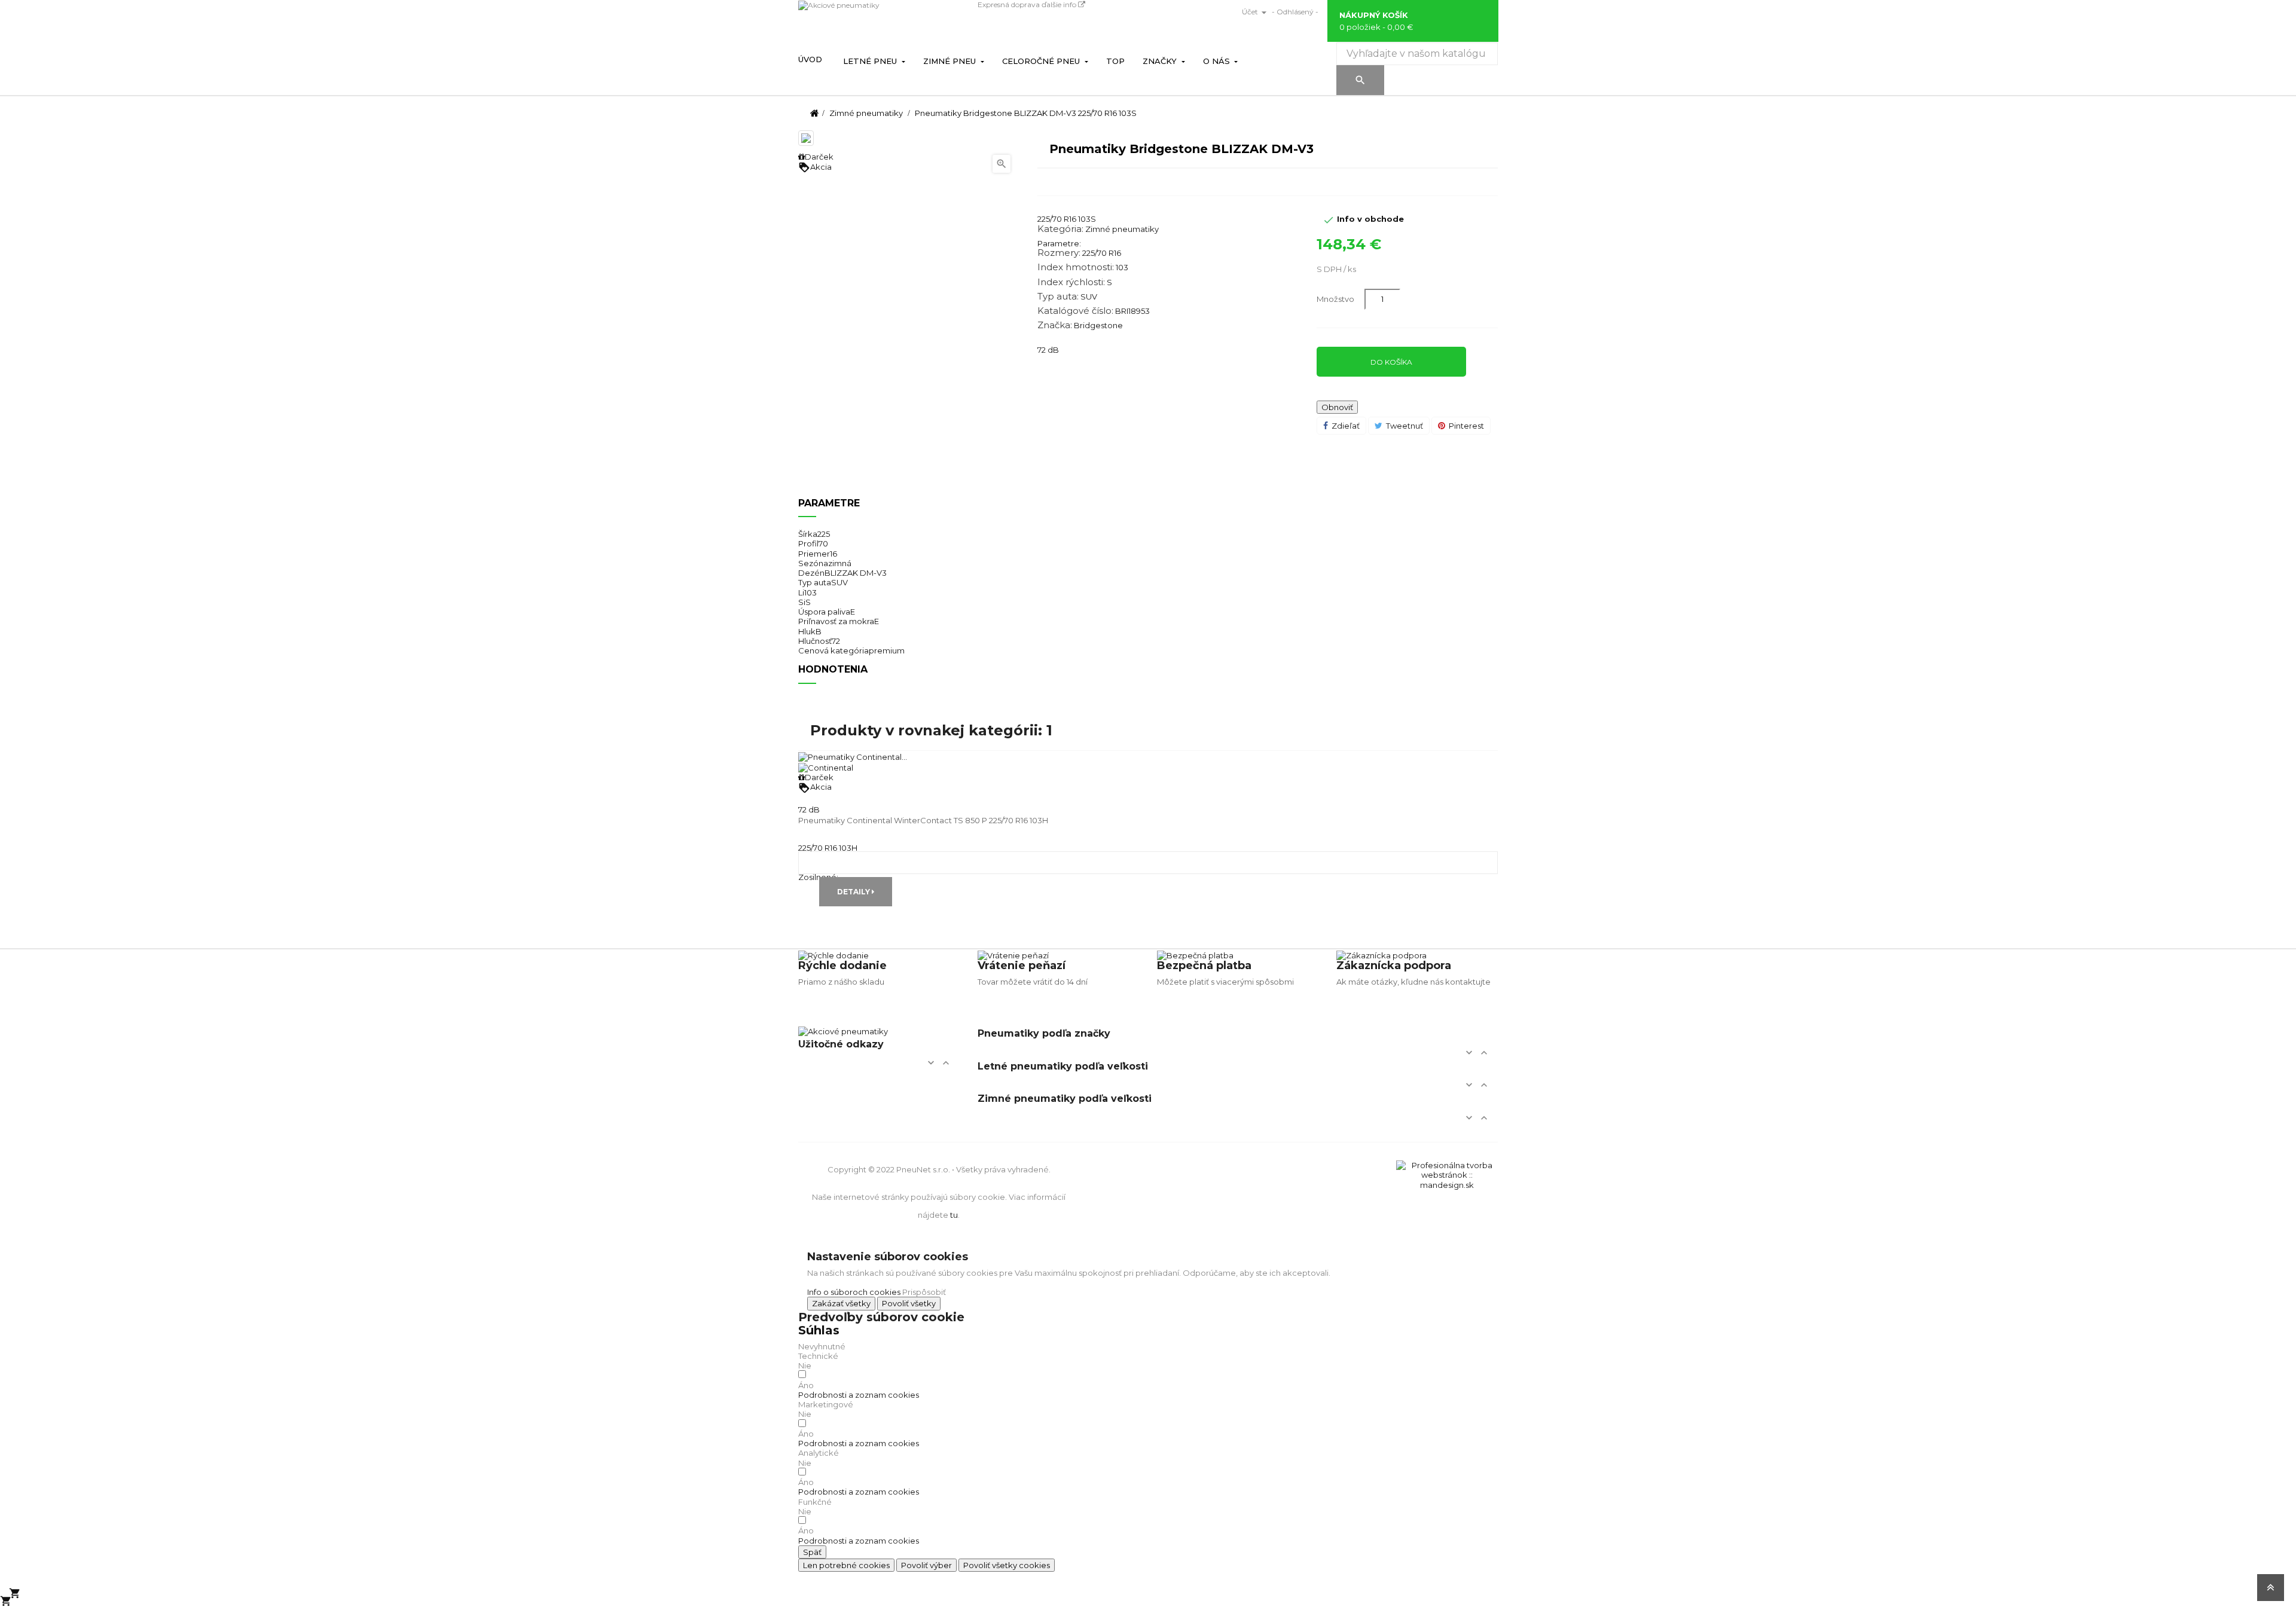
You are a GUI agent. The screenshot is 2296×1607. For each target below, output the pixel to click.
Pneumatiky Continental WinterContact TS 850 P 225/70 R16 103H (923, 820)
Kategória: (1060, 229)
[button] (859, 1395)
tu (954, 1215)
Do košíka (1391, 362)
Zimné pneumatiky (1122, 229)
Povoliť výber (926, 1565)
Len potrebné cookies (846, 1565)
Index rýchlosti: (1071, 282)
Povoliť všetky (909, 1303)
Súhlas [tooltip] (819, 1330)
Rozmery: (1059, 253)
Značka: (1055, 325)
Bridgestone (1098, 325)
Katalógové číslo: (1075, 311)
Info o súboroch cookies (854, 1292)
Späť (812, 1552)
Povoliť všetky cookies (1007, 1565)
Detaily (854, 892)
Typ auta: (1058, 297)
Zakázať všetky (841, 1303)
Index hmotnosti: (1076, 267)
